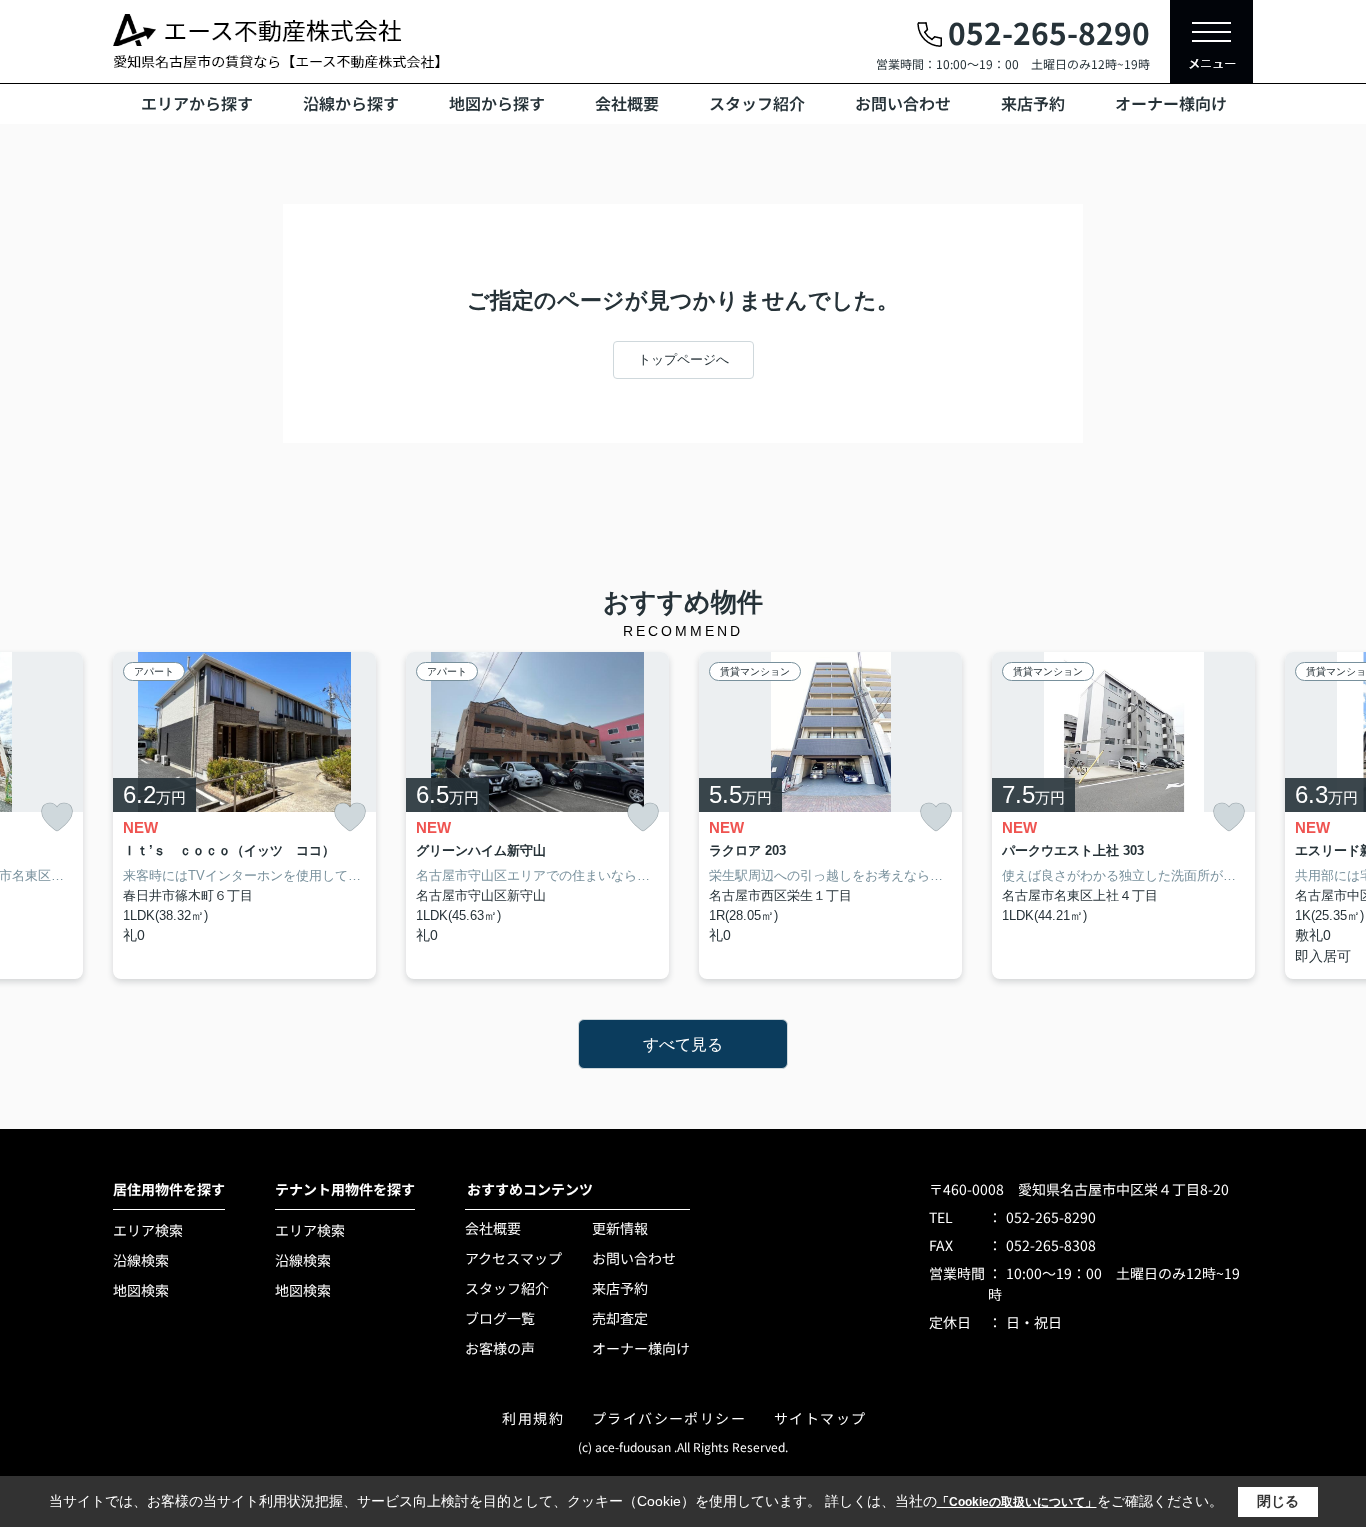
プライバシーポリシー (669, 1418)
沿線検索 (141, 1260)
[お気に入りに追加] (57, 817)
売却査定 (620, 1318)
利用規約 (533, 1418)
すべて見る (683, 1044)
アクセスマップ (513, 1258)
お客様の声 (500, 1348)
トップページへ (683, 359)
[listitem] (244, 816)
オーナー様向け (1171, 103)
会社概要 (627, 103)
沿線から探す (351, 103)
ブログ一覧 (500, 1318)
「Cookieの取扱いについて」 (1017, 1502)
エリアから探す (197, 103)
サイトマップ (820, 1418)
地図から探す (497, 103)
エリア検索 (148, 1230)
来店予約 (1033, 103)
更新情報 (620, 1228)
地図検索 (141, 1290)
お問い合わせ (903, 103)
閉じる (1278, 1501)
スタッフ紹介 (757, 103)
